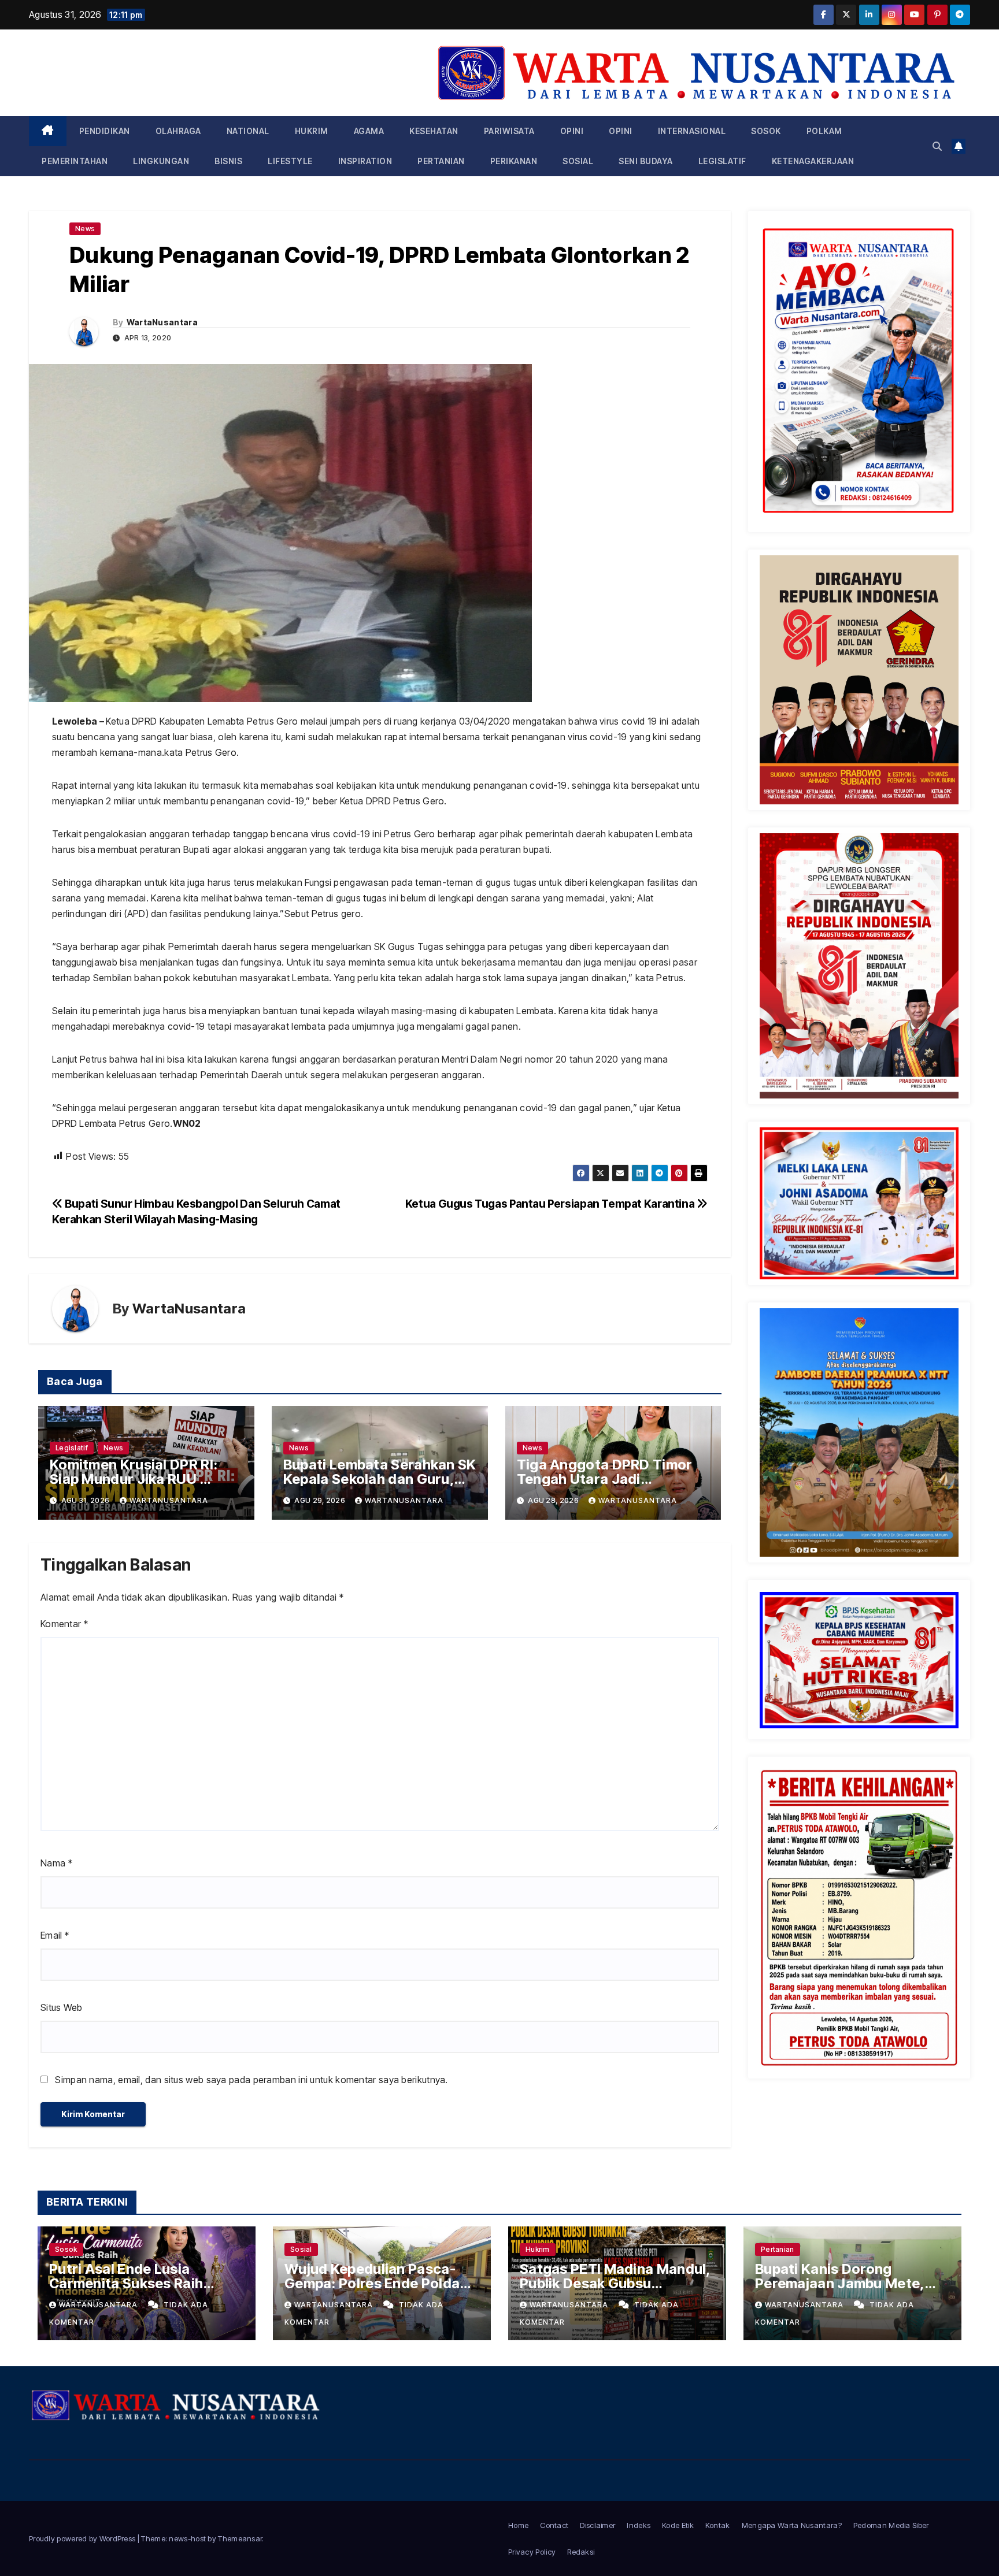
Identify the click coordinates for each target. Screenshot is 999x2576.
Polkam (824, 131)
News (85, 229)
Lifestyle (290, 161)
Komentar (64, 1624)
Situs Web (62, 2007)
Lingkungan (161, 161)
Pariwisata (509, 131)
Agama (369, 131)
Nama (56, 1863)
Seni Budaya (646, 161)
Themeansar (240, 2538)
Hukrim (312, 131)
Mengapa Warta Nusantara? (792, 2525)
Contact (554, 2525)
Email (55, 1935)
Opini (572, 131)
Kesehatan (434, 131)
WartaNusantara (162, 322)
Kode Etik (678, 2525)
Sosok (766, 131)
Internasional (692, 131)
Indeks (639, 2525)
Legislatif (722, 161)
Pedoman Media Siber (891, 2525)
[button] (937, 146)
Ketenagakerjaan (813, 161)
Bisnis (228, 161)
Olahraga (178, 131)
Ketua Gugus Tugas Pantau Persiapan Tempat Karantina (551, 1204)
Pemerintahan (75, 161)
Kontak (718, 2525)
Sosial (578, 161)
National (248, 131)
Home (518, 2525)
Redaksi (581, 2552)
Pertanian (441, 161)
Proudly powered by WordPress (83, 2538)
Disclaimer (597, 2525)
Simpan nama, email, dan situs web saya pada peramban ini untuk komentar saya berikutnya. (251, 2080)
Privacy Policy (532, 2552)
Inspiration (365, 161)
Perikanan (514, 161)
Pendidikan (105, 131)
